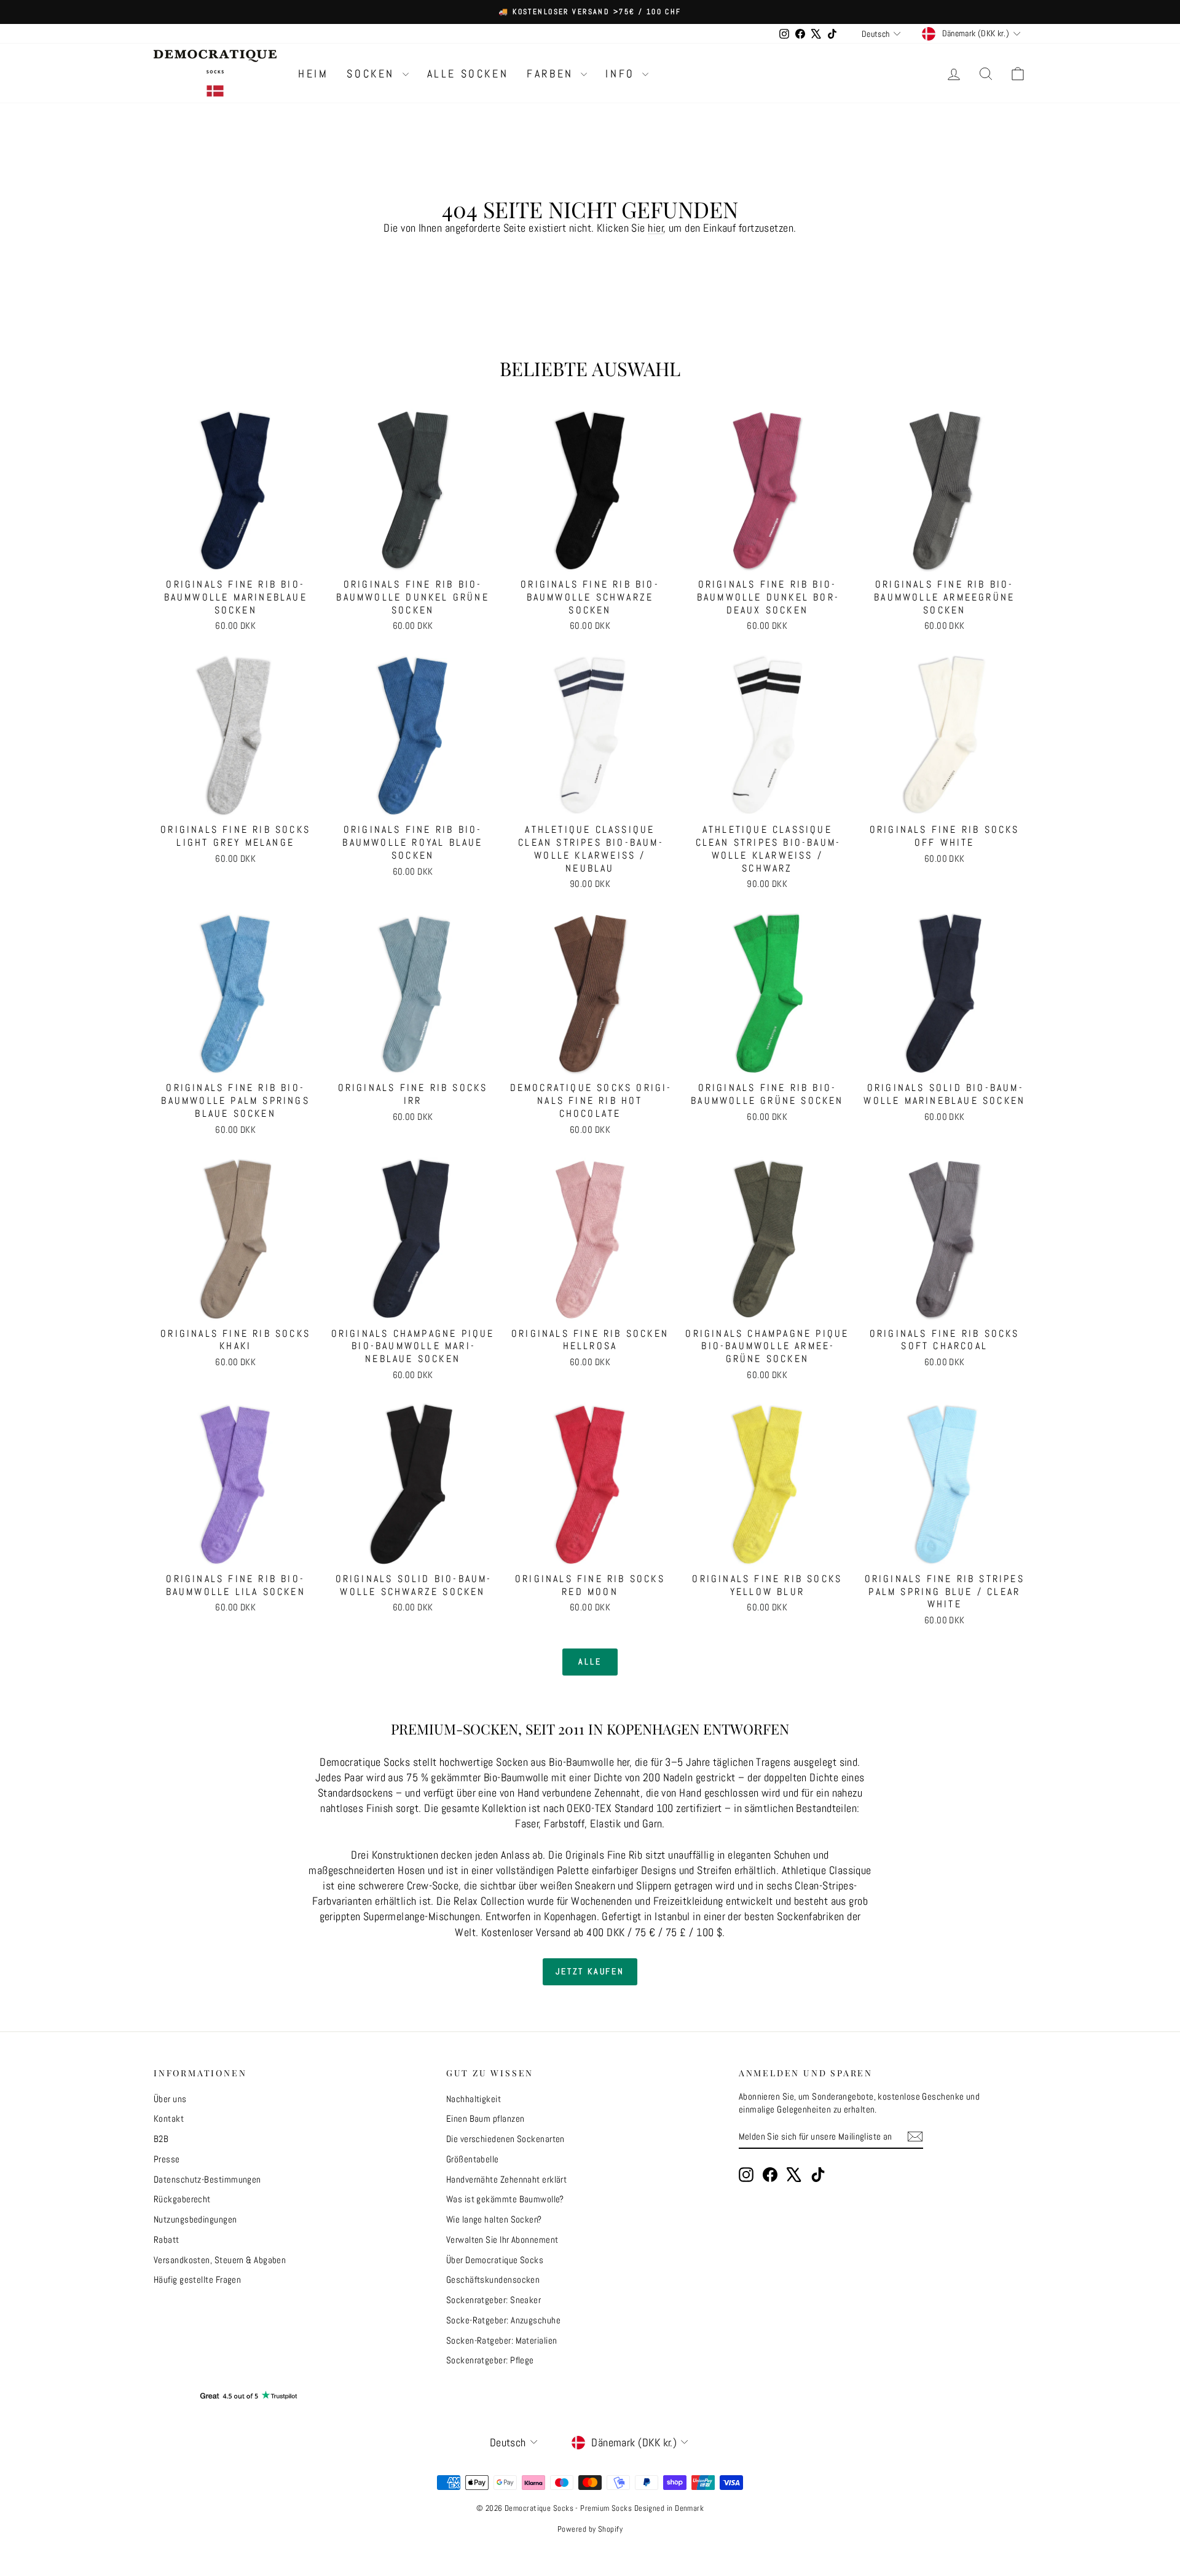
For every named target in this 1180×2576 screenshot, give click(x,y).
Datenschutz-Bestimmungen (207, 2179)
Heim (313, 73)
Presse (167, 2159)
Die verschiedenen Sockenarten (505, 2139)
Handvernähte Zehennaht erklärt (507, 2179)
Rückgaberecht (182, 2199)
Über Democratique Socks (495, 2260)
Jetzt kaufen (590, 1971)
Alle (590, 1661)
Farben (552, 73)
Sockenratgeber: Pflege (490, 2360)
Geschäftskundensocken (493, 2279)
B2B (161, 2139)
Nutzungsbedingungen (195, 2219)
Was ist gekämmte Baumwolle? (505, 2199)
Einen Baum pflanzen (486, 2118)
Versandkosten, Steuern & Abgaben (220, 2260)
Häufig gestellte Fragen (197, 2279)
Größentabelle (473, 2159)
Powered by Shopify (590, 2529)
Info (622, 73)
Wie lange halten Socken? (494, 2219)
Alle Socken (468, 73)
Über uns (170, 2099)
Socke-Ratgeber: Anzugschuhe (503, 2320)
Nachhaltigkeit (474, 2099)
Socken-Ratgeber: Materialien (502, 2340)
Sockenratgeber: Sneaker (494, 2300)
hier (656, 228)
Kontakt (169, 2118)
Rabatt (167, 2239)
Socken (373, 73)
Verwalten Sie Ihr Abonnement (502, 2239)
